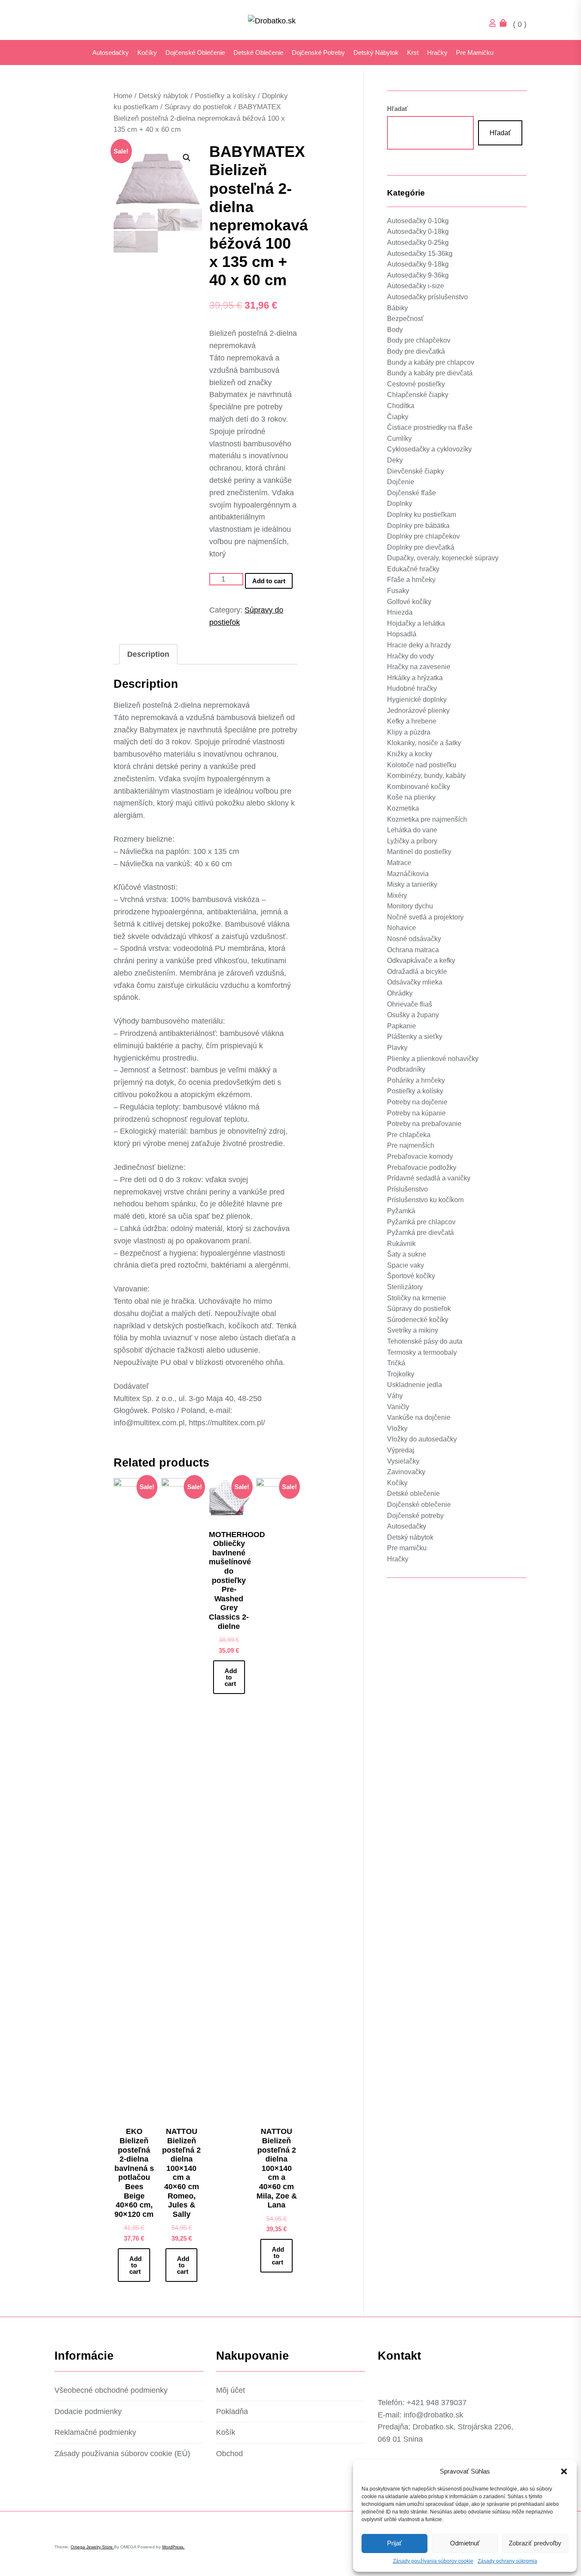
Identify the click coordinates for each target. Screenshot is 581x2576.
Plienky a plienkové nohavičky (433, 1058)
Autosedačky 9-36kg (418, 275)
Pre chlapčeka (409, 1135)
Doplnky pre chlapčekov (423, 536)
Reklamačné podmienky (95, 2432)
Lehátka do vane (412, 830)
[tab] (148, 654)
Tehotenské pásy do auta (425, 1341)
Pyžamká (401, 1211)
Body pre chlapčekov (419, 340)
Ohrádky (400, 993)
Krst (413, 52)
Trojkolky (401, 1374)
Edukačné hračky (413, 569)
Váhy (395, 1396)
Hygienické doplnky (417, 699)
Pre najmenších (411, 1145)
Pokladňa (232, 2411)
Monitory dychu (410, 906)
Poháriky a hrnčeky (416, 1080)
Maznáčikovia (408, 873)
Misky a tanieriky (412, 884)
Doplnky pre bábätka (418, 525)
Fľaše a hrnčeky (411, 580)
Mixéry (397, 895)
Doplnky (400, 504)
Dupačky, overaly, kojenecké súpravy (443, 558)
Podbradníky (406, 1069)
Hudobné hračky (412, 688)
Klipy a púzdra (409, 732)
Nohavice (402, 928)
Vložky (397, 1428)
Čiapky (398, 416)
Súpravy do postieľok (198, 107)
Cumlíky (399, 438)
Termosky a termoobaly (422, 1352)
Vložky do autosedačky (422, 1439)
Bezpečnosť (405, 319)
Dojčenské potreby (318, 52)
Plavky (397, 1048)
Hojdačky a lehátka (416, 623)
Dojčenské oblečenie (195, 52)
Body (395, 330)
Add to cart (269, 581)
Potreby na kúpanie (416, 1113)
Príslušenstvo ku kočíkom (425, 1200)
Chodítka (401, 406)
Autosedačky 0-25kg (418, 243)
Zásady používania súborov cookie (433, 2561)
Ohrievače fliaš (410, 1004)
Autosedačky (111, 52)
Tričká (396, 1363)
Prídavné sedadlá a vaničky (429, 1178)
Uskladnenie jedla (414, 1385)
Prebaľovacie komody (420, 1156)
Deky (395, 460)
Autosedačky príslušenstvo (427, 297)
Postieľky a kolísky (225, 96)
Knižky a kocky (410, 754)
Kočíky (147, 52)
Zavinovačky (406, 1472)
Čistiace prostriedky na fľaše (430, 427)
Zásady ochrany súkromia (507, 2561)
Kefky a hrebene (412, 721)
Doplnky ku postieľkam (422, 515)
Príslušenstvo (407, 1189)
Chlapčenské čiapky (418, 395)
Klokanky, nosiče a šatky (424, 743)
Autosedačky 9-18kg (418, 264)
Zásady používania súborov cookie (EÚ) (122, 2454)
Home (123, 96)
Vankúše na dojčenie (419, 1417)
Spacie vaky (406, 1265)
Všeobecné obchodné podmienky (111, 2390)
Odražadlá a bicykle (417, 972)
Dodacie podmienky (88, 2411)
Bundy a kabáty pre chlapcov (431, 362)
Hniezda (400, 612)
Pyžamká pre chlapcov (421, 1221)
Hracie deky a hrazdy (419, 645)
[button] (564, 2471)
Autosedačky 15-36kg (420, 253)
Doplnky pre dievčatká (421, 547)
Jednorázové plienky (418, 710)
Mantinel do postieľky (419, 852)
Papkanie (402, 1026)
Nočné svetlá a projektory (425, 917)
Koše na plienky (411, 797)
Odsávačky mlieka (415, 982)
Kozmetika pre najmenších (427, 819)
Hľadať (397, 109)
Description (148, 654)
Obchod (229, 2454)
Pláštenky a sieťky (415, 1037)
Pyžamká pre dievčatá (420, 1233)
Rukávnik (401, 1243)
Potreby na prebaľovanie (424, 1124)
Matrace (399, 863)
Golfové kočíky (409, 601)
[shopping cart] (505, 24)
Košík (226, 2432)
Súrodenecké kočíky (418, 1320)
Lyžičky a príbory (412, 841)
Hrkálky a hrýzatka (415, 678)
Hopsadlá (402, 634)
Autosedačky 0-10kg (418, 221)
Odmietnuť (465, 2543)
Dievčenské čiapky (416, 471)
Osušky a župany (413, 1015)
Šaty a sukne (407, 1254)
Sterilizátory (405, 1287)
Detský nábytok (376, 52)
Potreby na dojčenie (417, 1102)
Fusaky (398, 591)
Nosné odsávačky (414, 939)
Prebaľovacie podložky (422, 1167)
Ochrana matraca (413, 949)
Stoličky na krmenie (417, 1298)
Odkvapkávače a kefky (421, 960)
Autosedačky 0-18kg (418, 231)
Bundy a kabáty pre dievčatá (430, 373)
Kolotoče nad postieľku (422, 765)
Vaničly (398, 1406)
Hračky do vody (410, 656)
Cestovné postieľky (416, 384)
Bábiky (397, 308)
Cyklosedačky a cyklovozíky (429, 449)
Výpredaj (401, 1450)
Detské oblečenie (258, 52)
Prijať (394, 2543)
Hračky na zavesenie (419, 667)
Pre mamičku (475, 52)
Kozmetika (403, 808)
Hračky (437, 52)
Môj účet (231, 2390)
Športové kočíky (411, 1276)
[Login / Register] (495, 24)
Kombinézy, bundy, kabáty (426, 776)
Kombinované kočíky (419, 787)
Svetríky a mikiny (413, 1330)
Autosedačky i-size (416, 286)
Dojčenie (401, 482)
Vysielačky (403, 1461)
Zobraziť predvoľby (535, 2543)
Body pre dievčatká (416, 351)
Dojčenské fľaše (412, 492)
